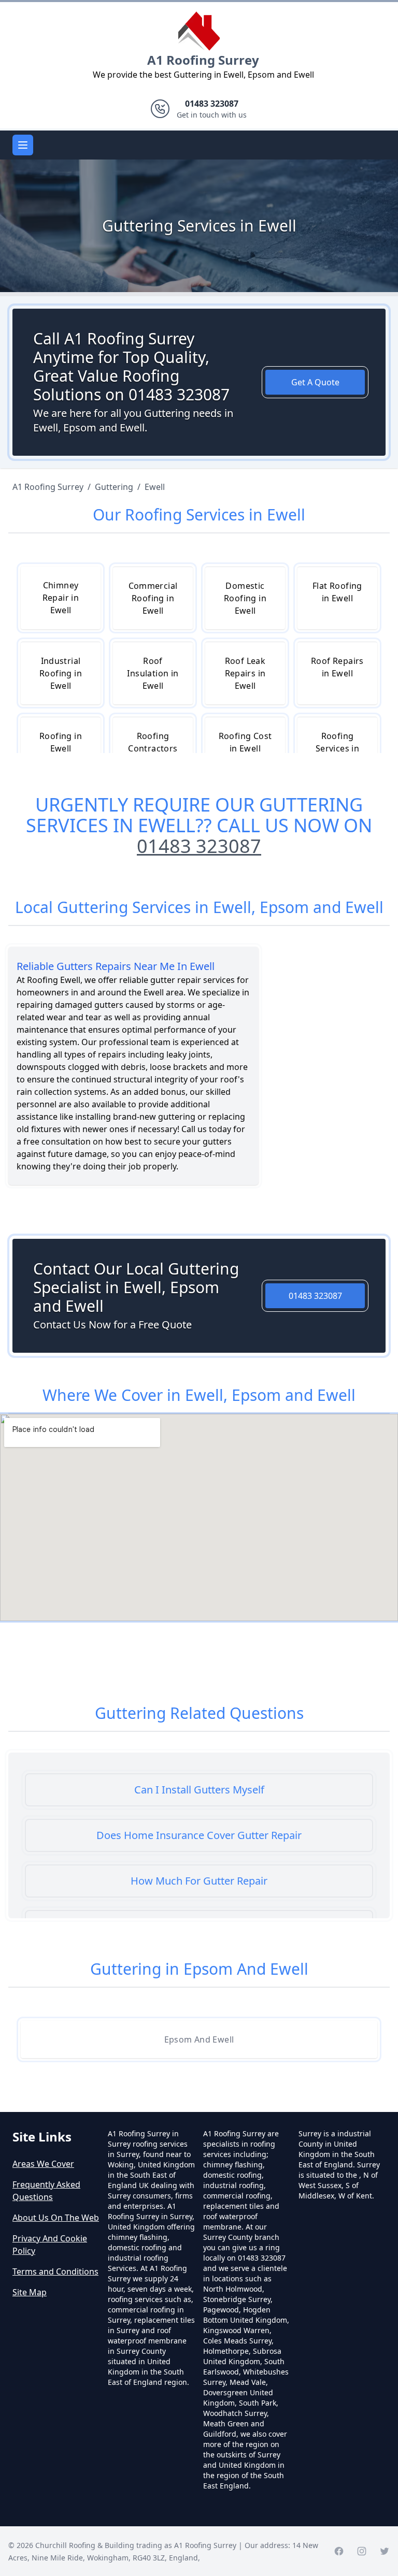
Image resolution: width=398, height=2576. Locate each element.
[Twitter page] (385, 2551)
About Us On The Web (56, 2218)
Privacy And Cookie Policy (50, 2245)
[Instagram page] (362, 2551)
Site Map (30, 2292)
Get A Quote (315, 382)
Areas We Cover (43, 2164)
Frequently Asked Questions (46, 2191)
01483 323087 (199, 846)
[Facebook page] (339, 2551)
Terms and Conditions (55, 2271)
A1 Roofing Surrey (203, 60)
